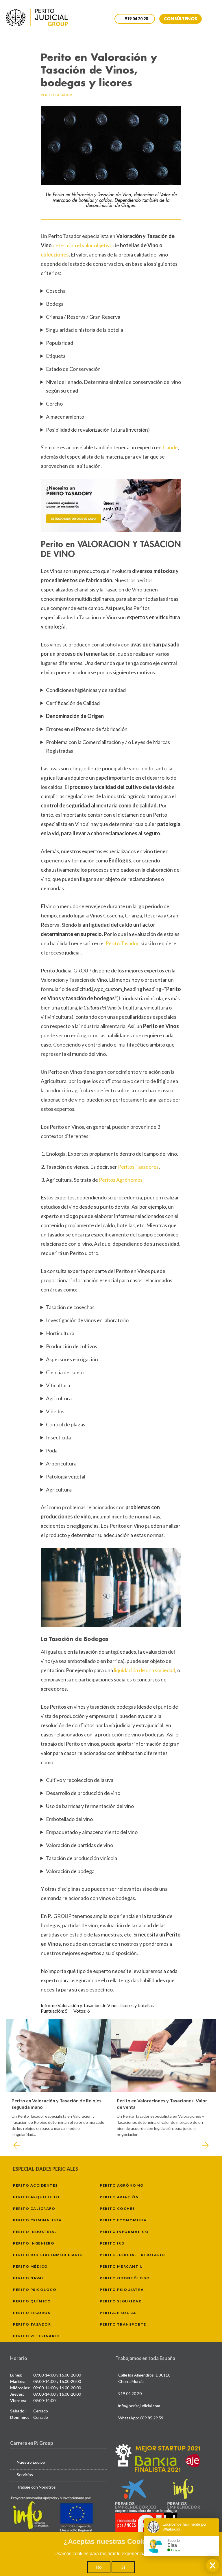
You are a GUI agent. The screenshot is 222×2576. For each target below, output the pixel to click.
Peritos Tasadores (138, 1167)
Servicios (25, 2475)
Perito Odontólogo (125, 2278)
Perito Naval (29, 2278)
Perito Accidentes (35, 2185)
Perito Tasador (122, 943)
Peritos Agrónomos (121, 1180)
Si (123, 2567)
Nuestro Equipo (31, 2462)
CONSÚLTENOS (181, 19)
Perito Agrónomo (122, 2185)
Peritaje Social (118, 2313)
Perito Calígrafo (34, 2208)
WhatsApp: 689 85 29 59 (141, 2418)
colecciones (55, 254)
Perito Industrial (35, 2232)
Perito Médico (30, 2266)
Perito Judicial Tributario (132, 2255)
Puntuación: (53, 2011)
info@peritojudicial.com (139, 2406)
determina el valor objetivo (83, 245)
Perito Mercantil (121, 2266)
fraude (170, 447)
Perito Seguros (32, 2313)
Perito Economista (123, 2220)
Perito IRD (112, 2243)
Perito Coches (117, 2208)
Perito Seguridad (121, 2301)
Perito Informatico (124, 2232)
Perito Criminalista (37, 2220)
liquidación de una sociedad (145, 1670)
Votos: (80, 2011)
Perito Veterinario (36, 2336)
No (99, 2567)
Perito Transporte (123, 2324)
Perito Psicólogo (35, 2290)
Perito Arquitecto (36, 2197)
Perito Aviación (119, 2197)
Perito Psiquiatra (122, 2290)
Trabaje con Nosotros (36, 2487)
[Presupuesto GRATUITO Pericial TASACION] (111, 505)
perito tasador (56, 95)
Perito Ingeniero (34, 2243)
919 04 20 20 (130, 2393)
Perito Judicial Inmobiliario (48, 2255)
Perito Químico (32, 2301)
